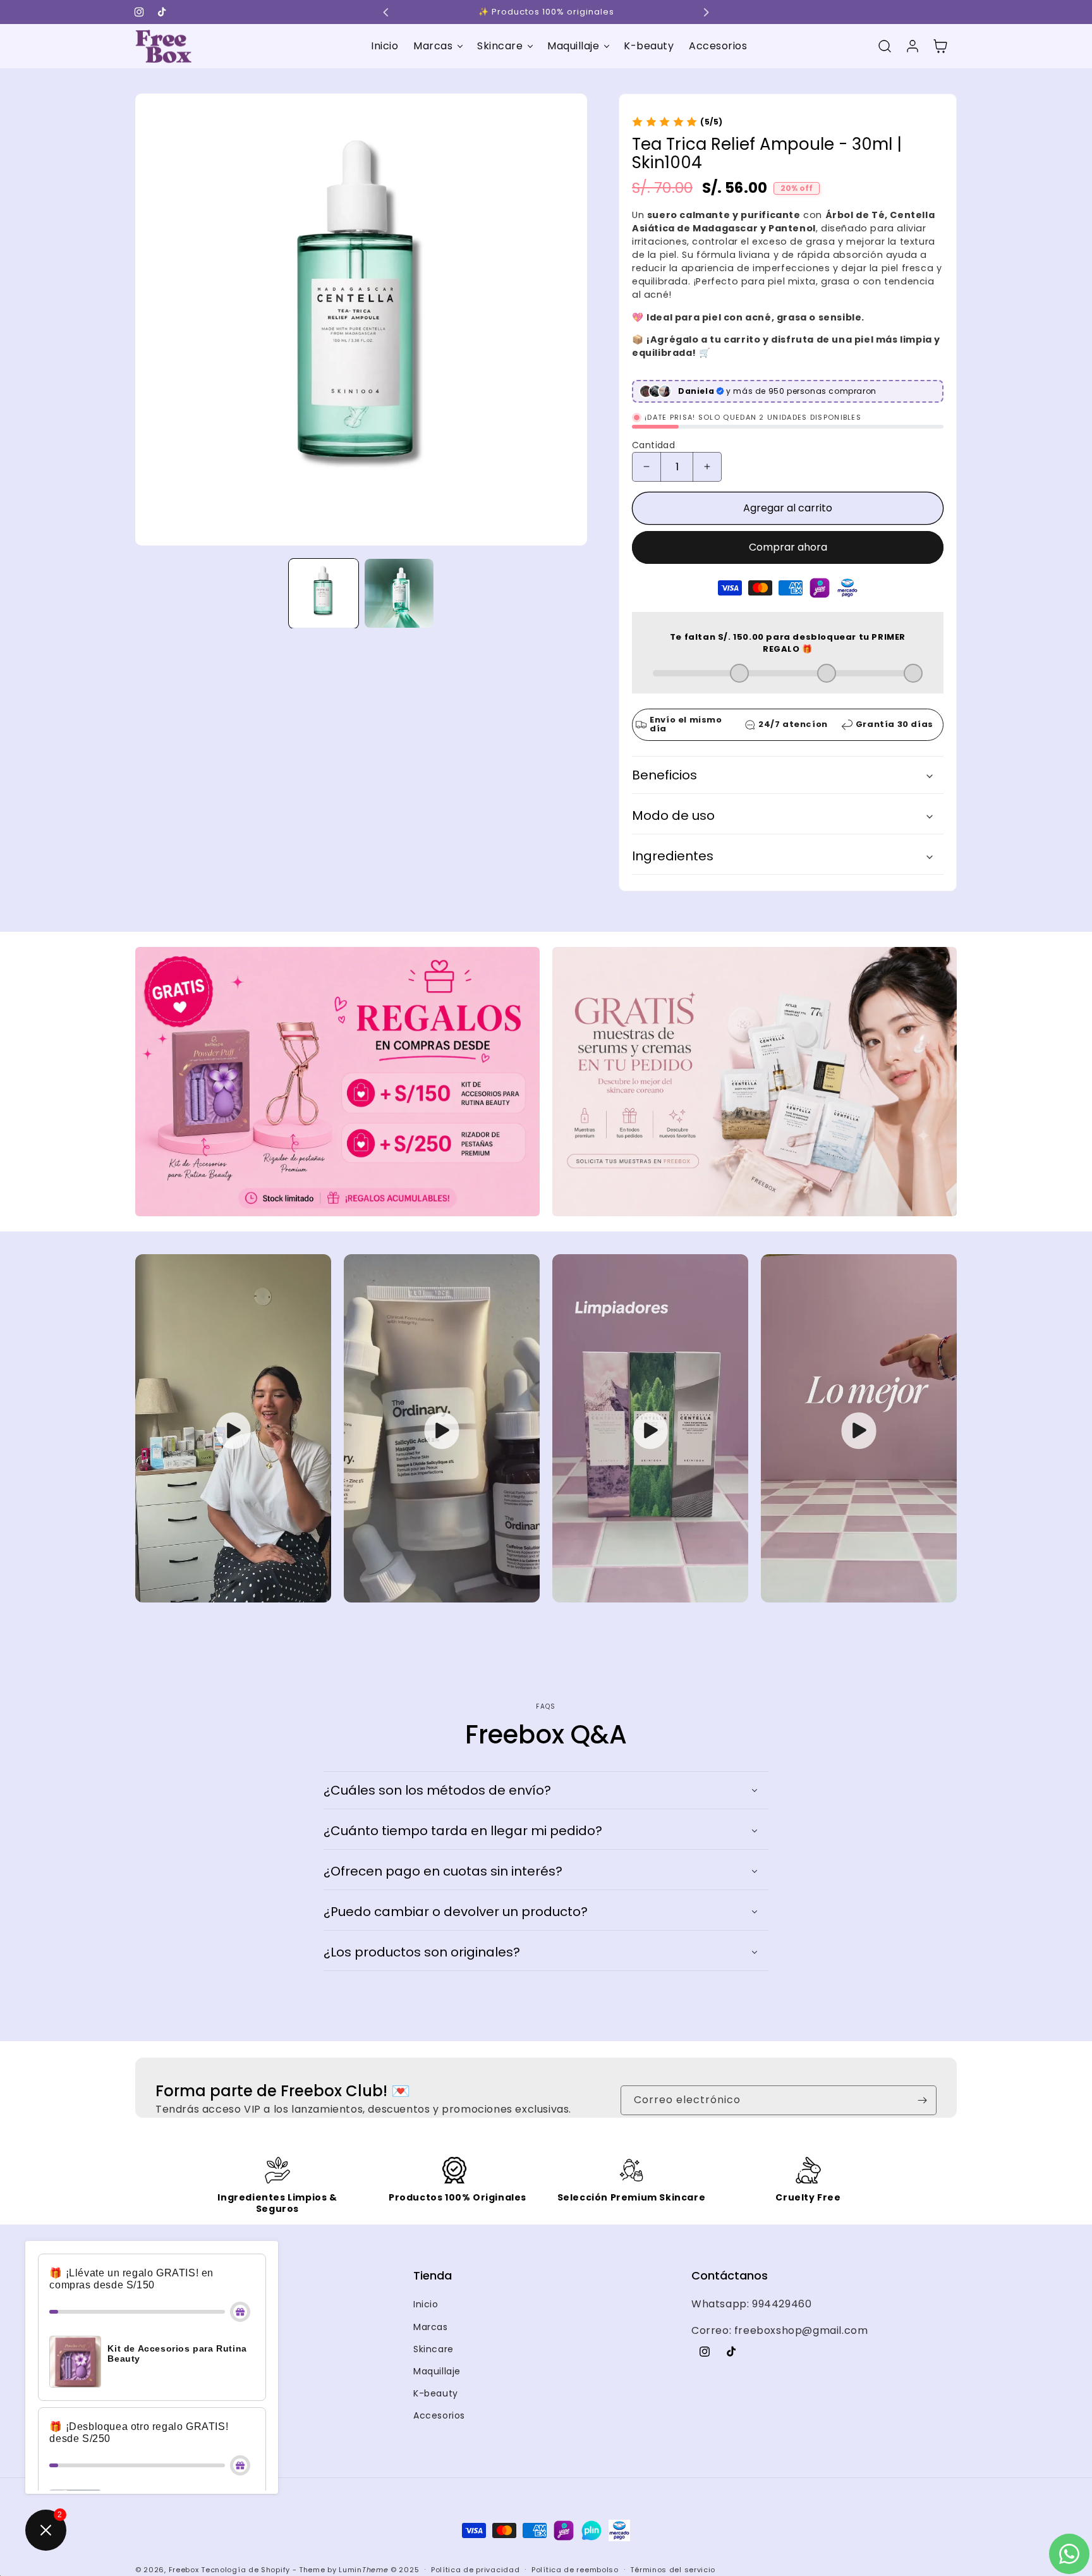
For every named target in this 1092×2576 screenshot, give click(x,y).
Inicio (426, 2365)
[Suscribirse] (922, 2161)
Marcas (431, 2388)
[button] (438, 46)
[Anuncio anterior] (386, 12)
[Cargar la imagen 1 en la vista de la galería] (323, 593)
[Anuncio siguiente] (706, 12)
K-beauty (436, 2454)
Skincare (434, 2410)
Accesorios (439, 2476)
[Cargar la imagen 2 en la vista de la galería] (399, 593)
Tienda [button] (433, 2336)
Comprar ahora (788, 547)
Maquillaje (437, 2432)
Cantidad (653, 445)
